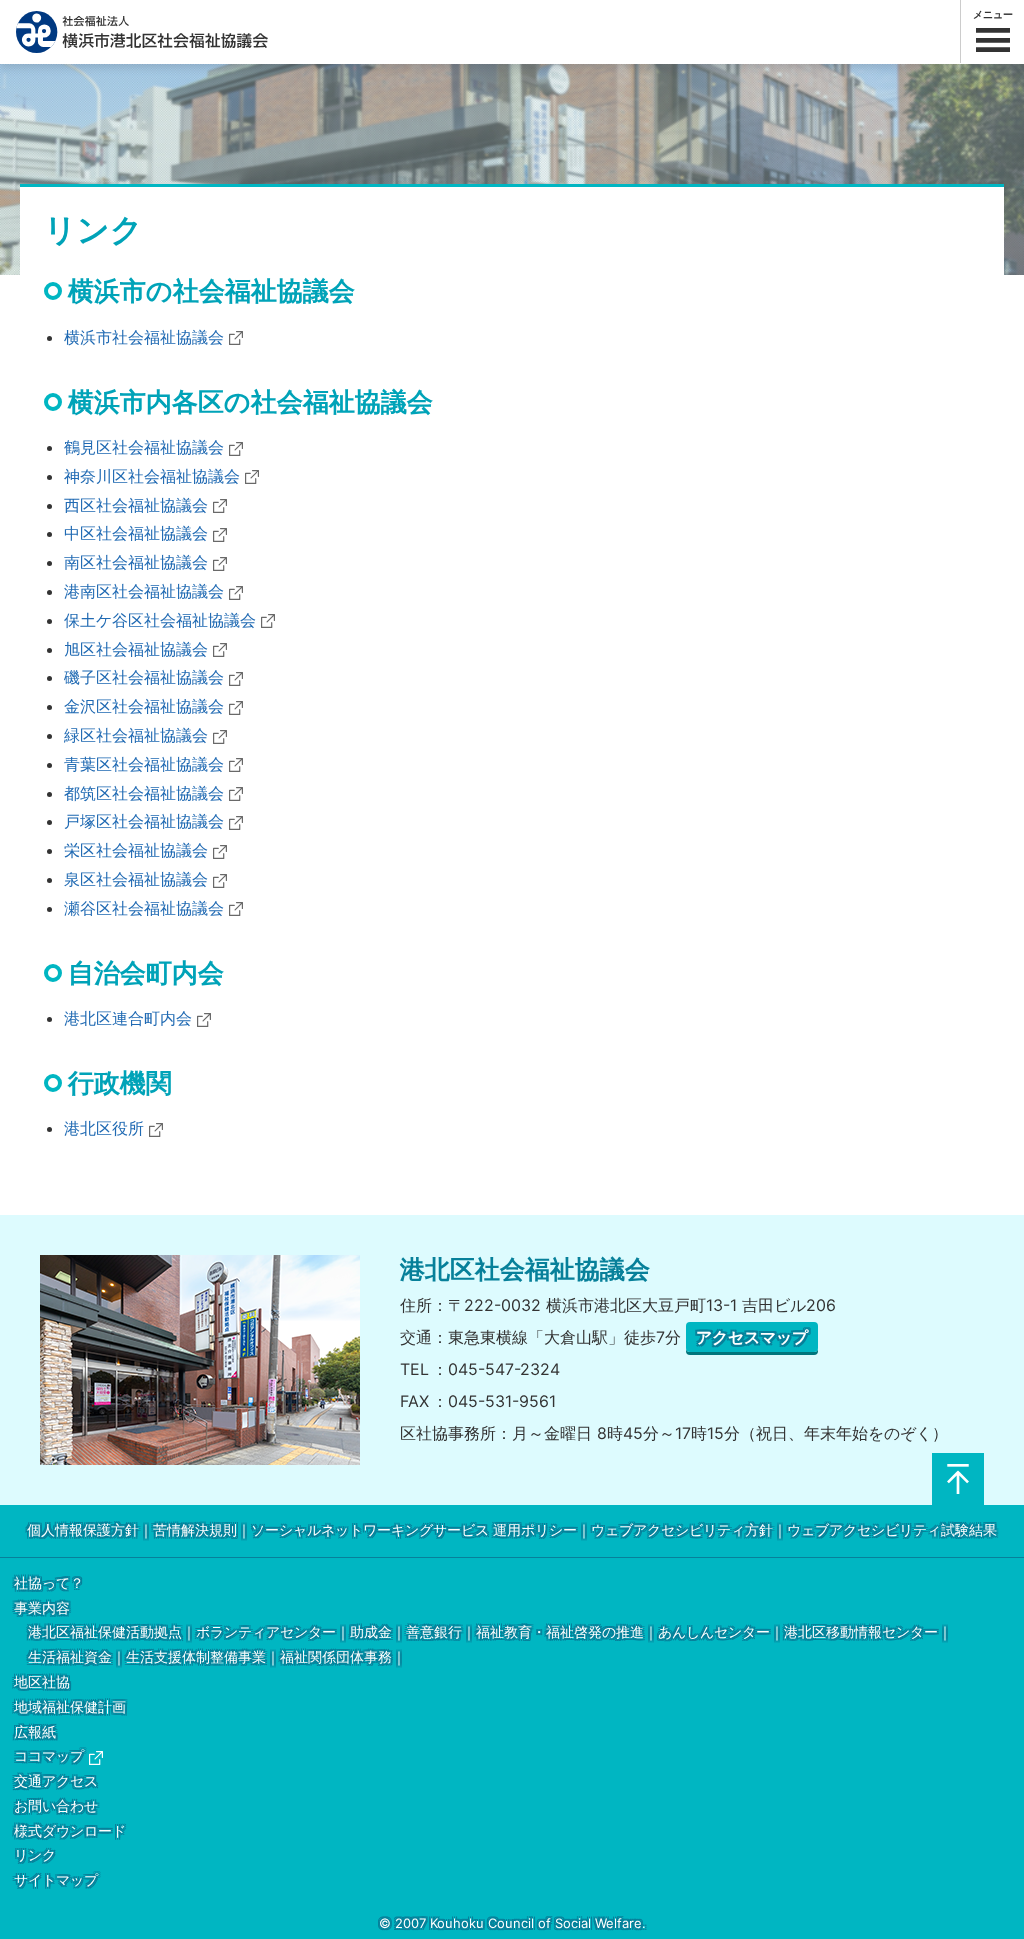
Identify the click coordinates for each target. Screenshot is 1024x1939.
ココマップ (49, 1756)
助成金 (371, 1632)
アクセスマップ (752, 1337)
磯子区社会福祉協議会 (144, 677)
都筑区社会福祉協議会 (144, 793)
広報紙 (35, 1732)
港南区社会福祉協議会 (144, 591)
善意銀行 (434, 1632)
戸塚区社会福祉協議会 (144, 821)
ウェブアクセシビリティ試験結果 (892, 1530)
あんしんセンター (714, 1632)
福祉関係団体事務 (336, 1657)
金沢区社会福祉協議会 (144, 706)
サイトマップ (56, 1880)
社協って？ (49, 1583)
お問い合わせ (56, 1806)
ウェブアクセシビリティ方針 (682, 1530)
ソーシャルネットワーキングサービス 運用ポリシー (414, 1530)
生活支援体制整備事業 (196, 1657)
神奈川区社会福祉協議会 (152, 476)
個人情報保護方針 (83, 1530)
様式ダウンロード (70, 1831)
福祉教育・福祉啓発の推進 (560, 1632)
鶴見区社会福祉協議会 (144, 447)
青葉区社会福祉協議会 (144, 764)
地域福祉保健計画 (70, 1707)
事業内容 (42, 1608)
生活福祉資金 (70, 1657)
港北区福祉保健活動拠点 (105, 1632)
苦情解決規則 (195, 1530)
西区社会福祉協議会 (136, 505)
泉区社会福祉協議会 (136, 879)
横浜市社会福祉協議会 (144, 337)
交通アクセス (56, 1781)
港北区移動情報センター (861, 1632)
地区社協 (42, 1682)
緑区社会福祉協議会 (136, 735)
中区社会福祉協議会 (136, 533)
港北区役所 (104, 1128)
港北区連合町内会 (128, 1018)
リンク (35, 1855)
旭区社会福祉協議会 (136, 649)
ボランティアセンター (266, 1632)
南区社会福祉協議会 (136, 562)
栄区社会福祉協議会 (136, 850)
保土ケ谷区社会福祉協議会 (160, 620)
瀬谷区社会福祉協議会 (144, 908)
